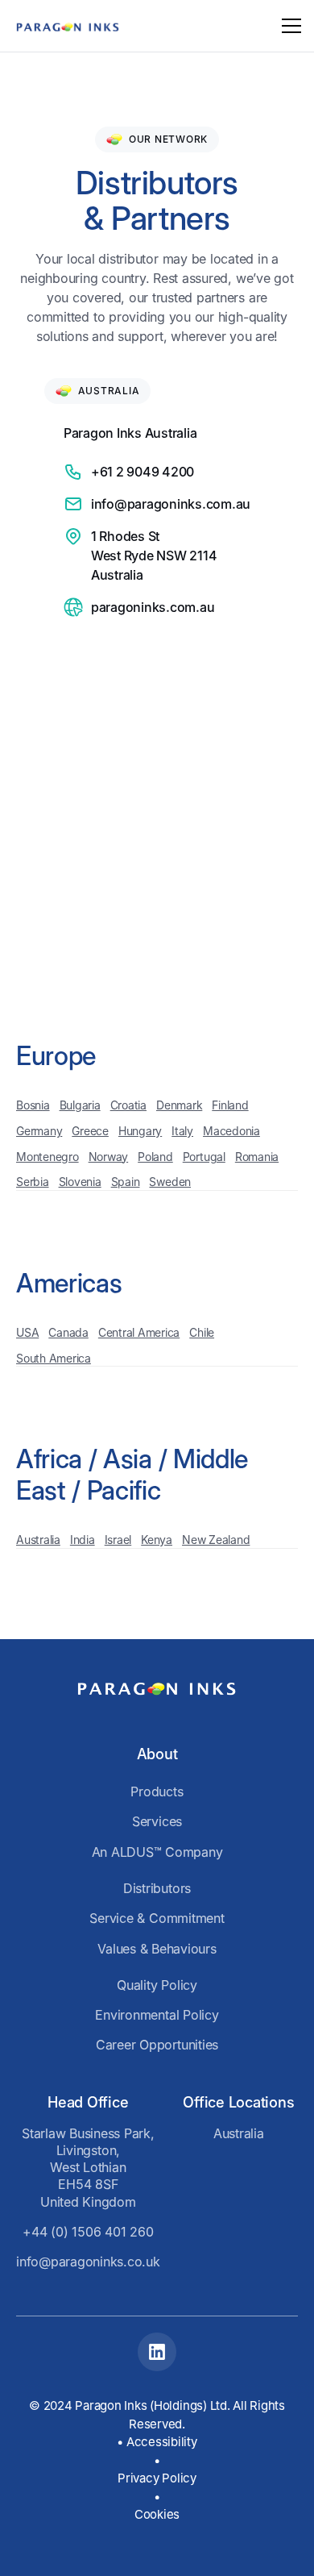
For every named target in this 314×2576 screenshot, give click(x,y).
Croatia (128, 1105)
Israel (118, 1540)
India (83, 1540)
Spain (126, 1182)
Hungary (140, 1131)
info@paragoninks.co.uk (88, 2262)
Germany (39, 1131)
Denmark (179, 1105)
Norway (109, 1157)
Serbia (33, 1182)
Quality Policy (157, 1985)
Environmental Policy (157, 2015)
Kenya (157, 1540)
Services (157, 1821)
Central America (139, 1332)
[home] (68, 26)
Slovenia (80, 1182)
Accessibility (162, 2442)
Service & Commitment (157, 1918)
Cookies (157, 2514)
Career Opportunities (157, 2045)
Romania (257, 1157)
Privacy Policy (157, 2478)
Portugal (204, 1157)
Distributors (157, 1888)
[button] (288, 26)
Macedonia (231, 1131)
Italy (182, 1131)
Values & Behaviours (157, 1949)
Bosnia (33, 1105)
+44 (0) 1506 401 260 (88, 2232)
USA (27, 1332)
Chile (202, 1332)
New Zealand (216, 1540)
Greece (90, 1131)
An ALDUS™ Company (157, 1852)
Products (157, 1792)
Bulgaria (80, 1105)
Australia (38, 1540)
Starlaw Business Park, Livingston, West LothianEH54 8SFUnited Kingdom (88, 2168)
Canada (68, 1332)
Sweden (170, 1182)
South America (54, 1358)
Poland (155, 1157)
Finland (230, 1105)
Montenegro (48, 1157)
